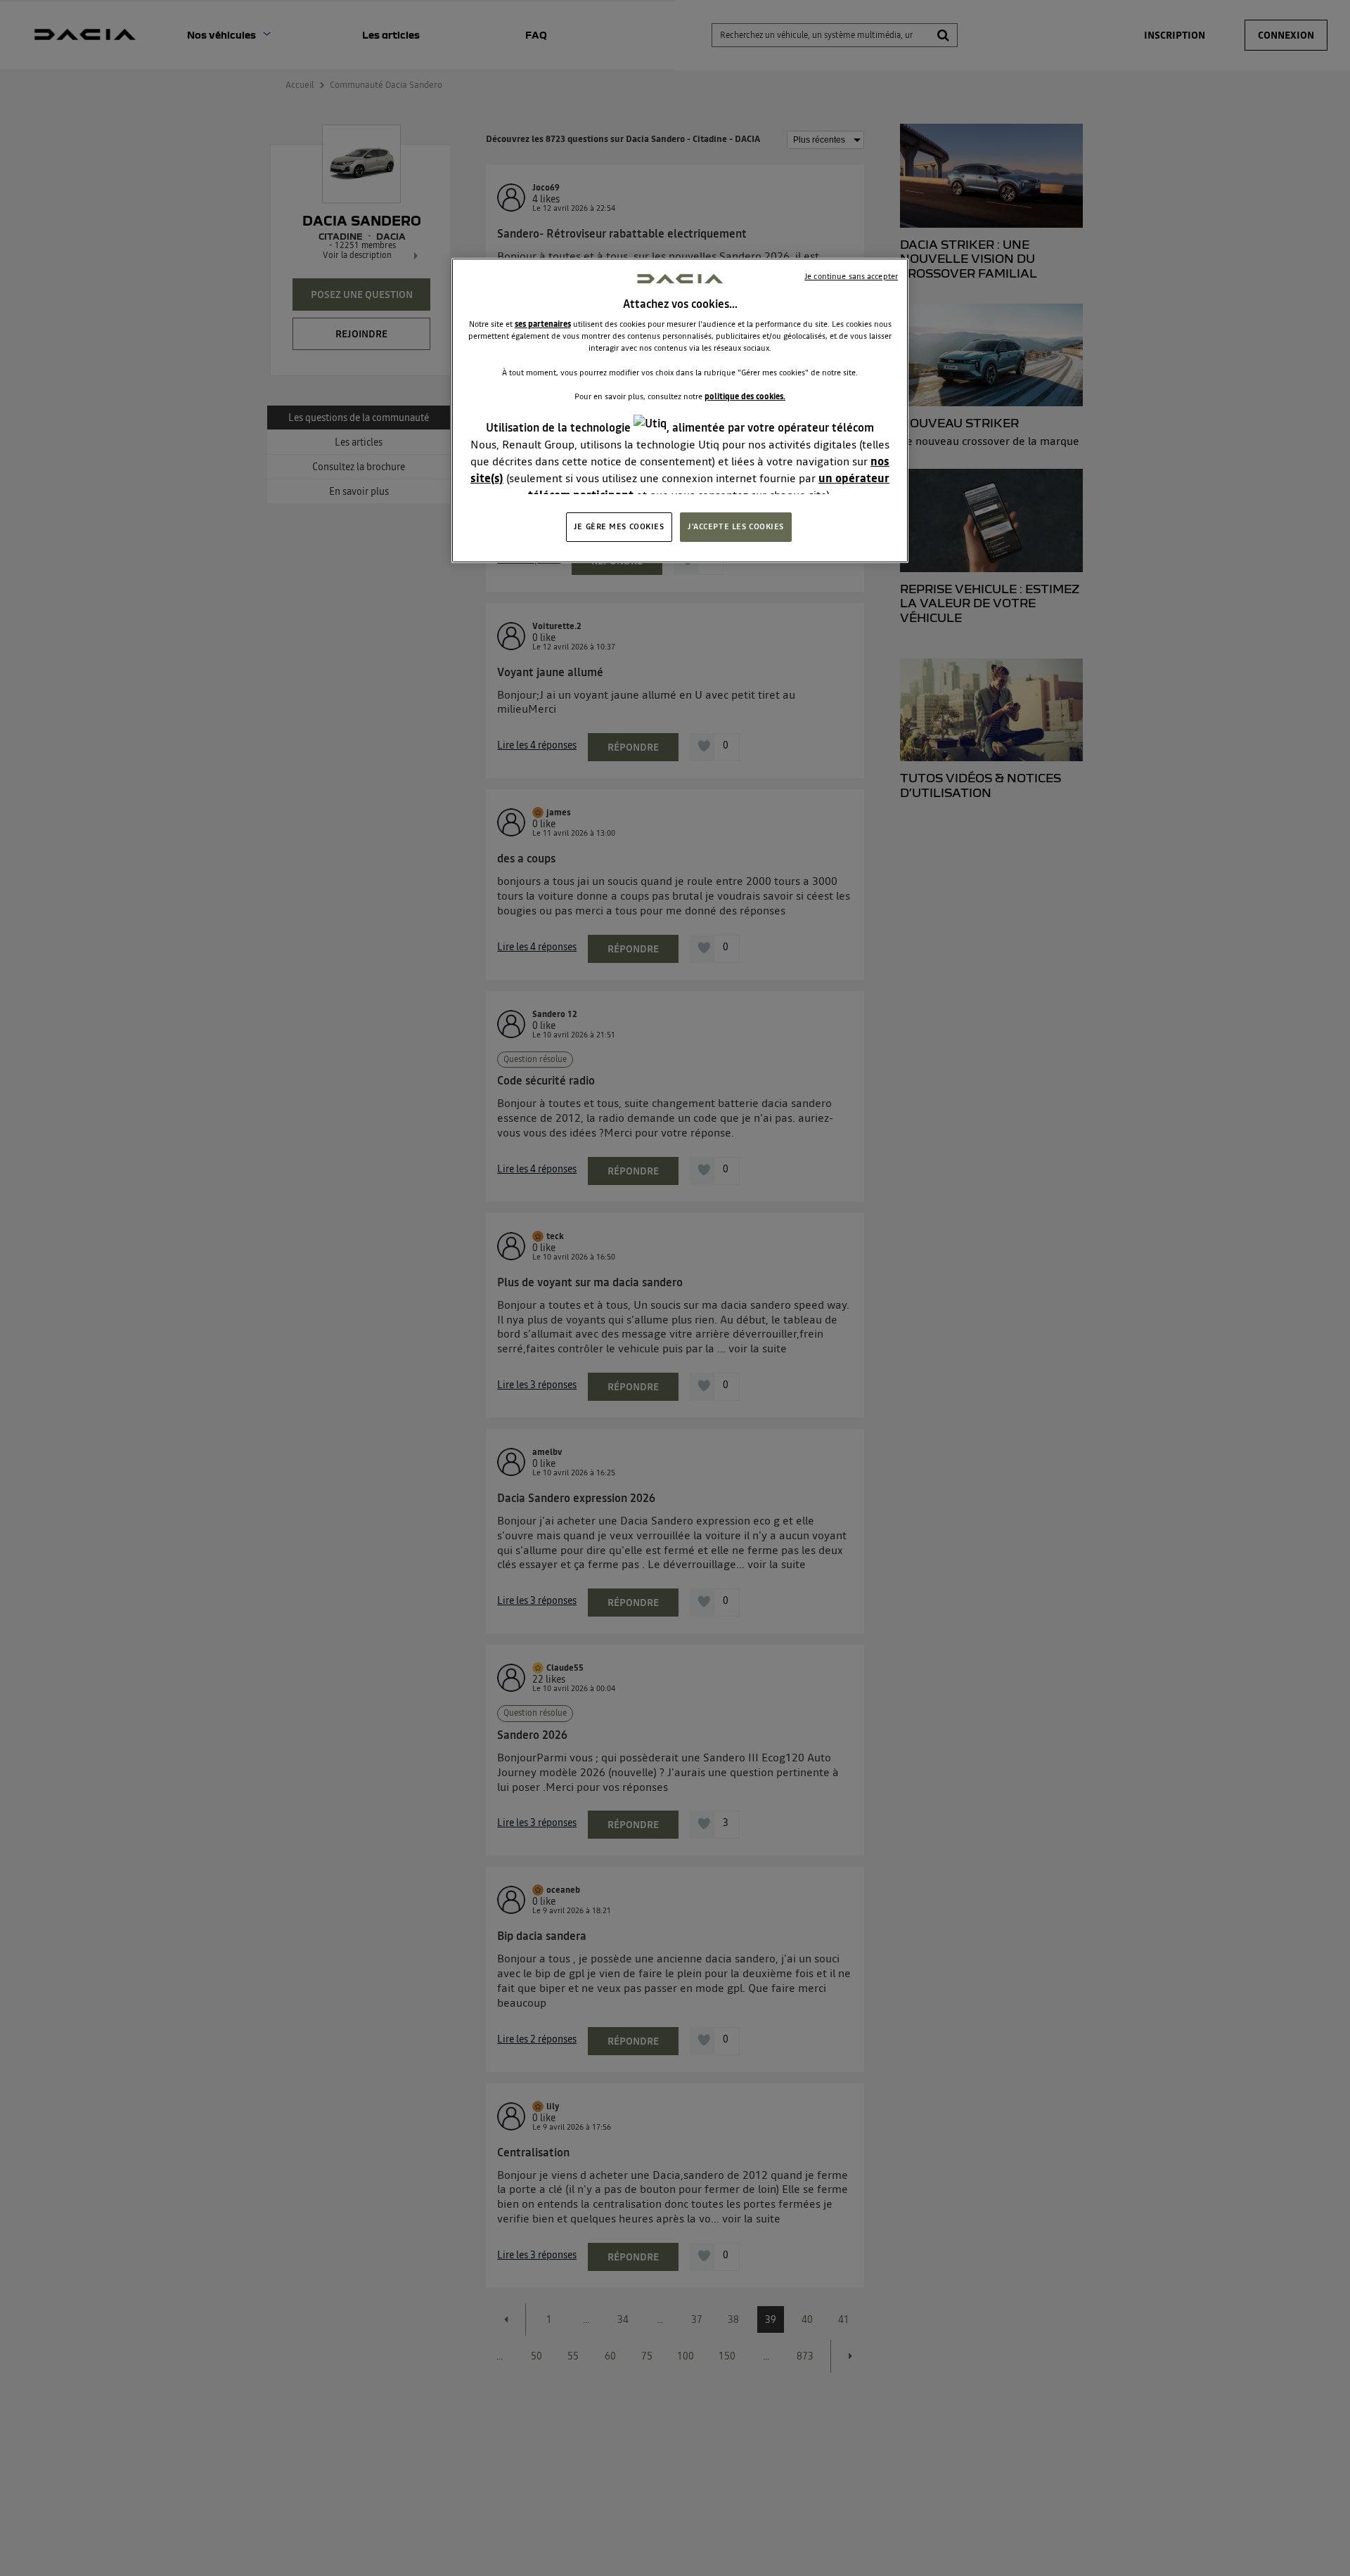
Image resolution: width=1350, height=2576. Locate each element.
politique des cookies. (745, 396)
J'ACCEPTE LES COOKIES (736, 526)
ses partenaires (543, 324)
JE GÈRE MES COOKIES (619, 526)
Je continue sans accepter (851, 276)
